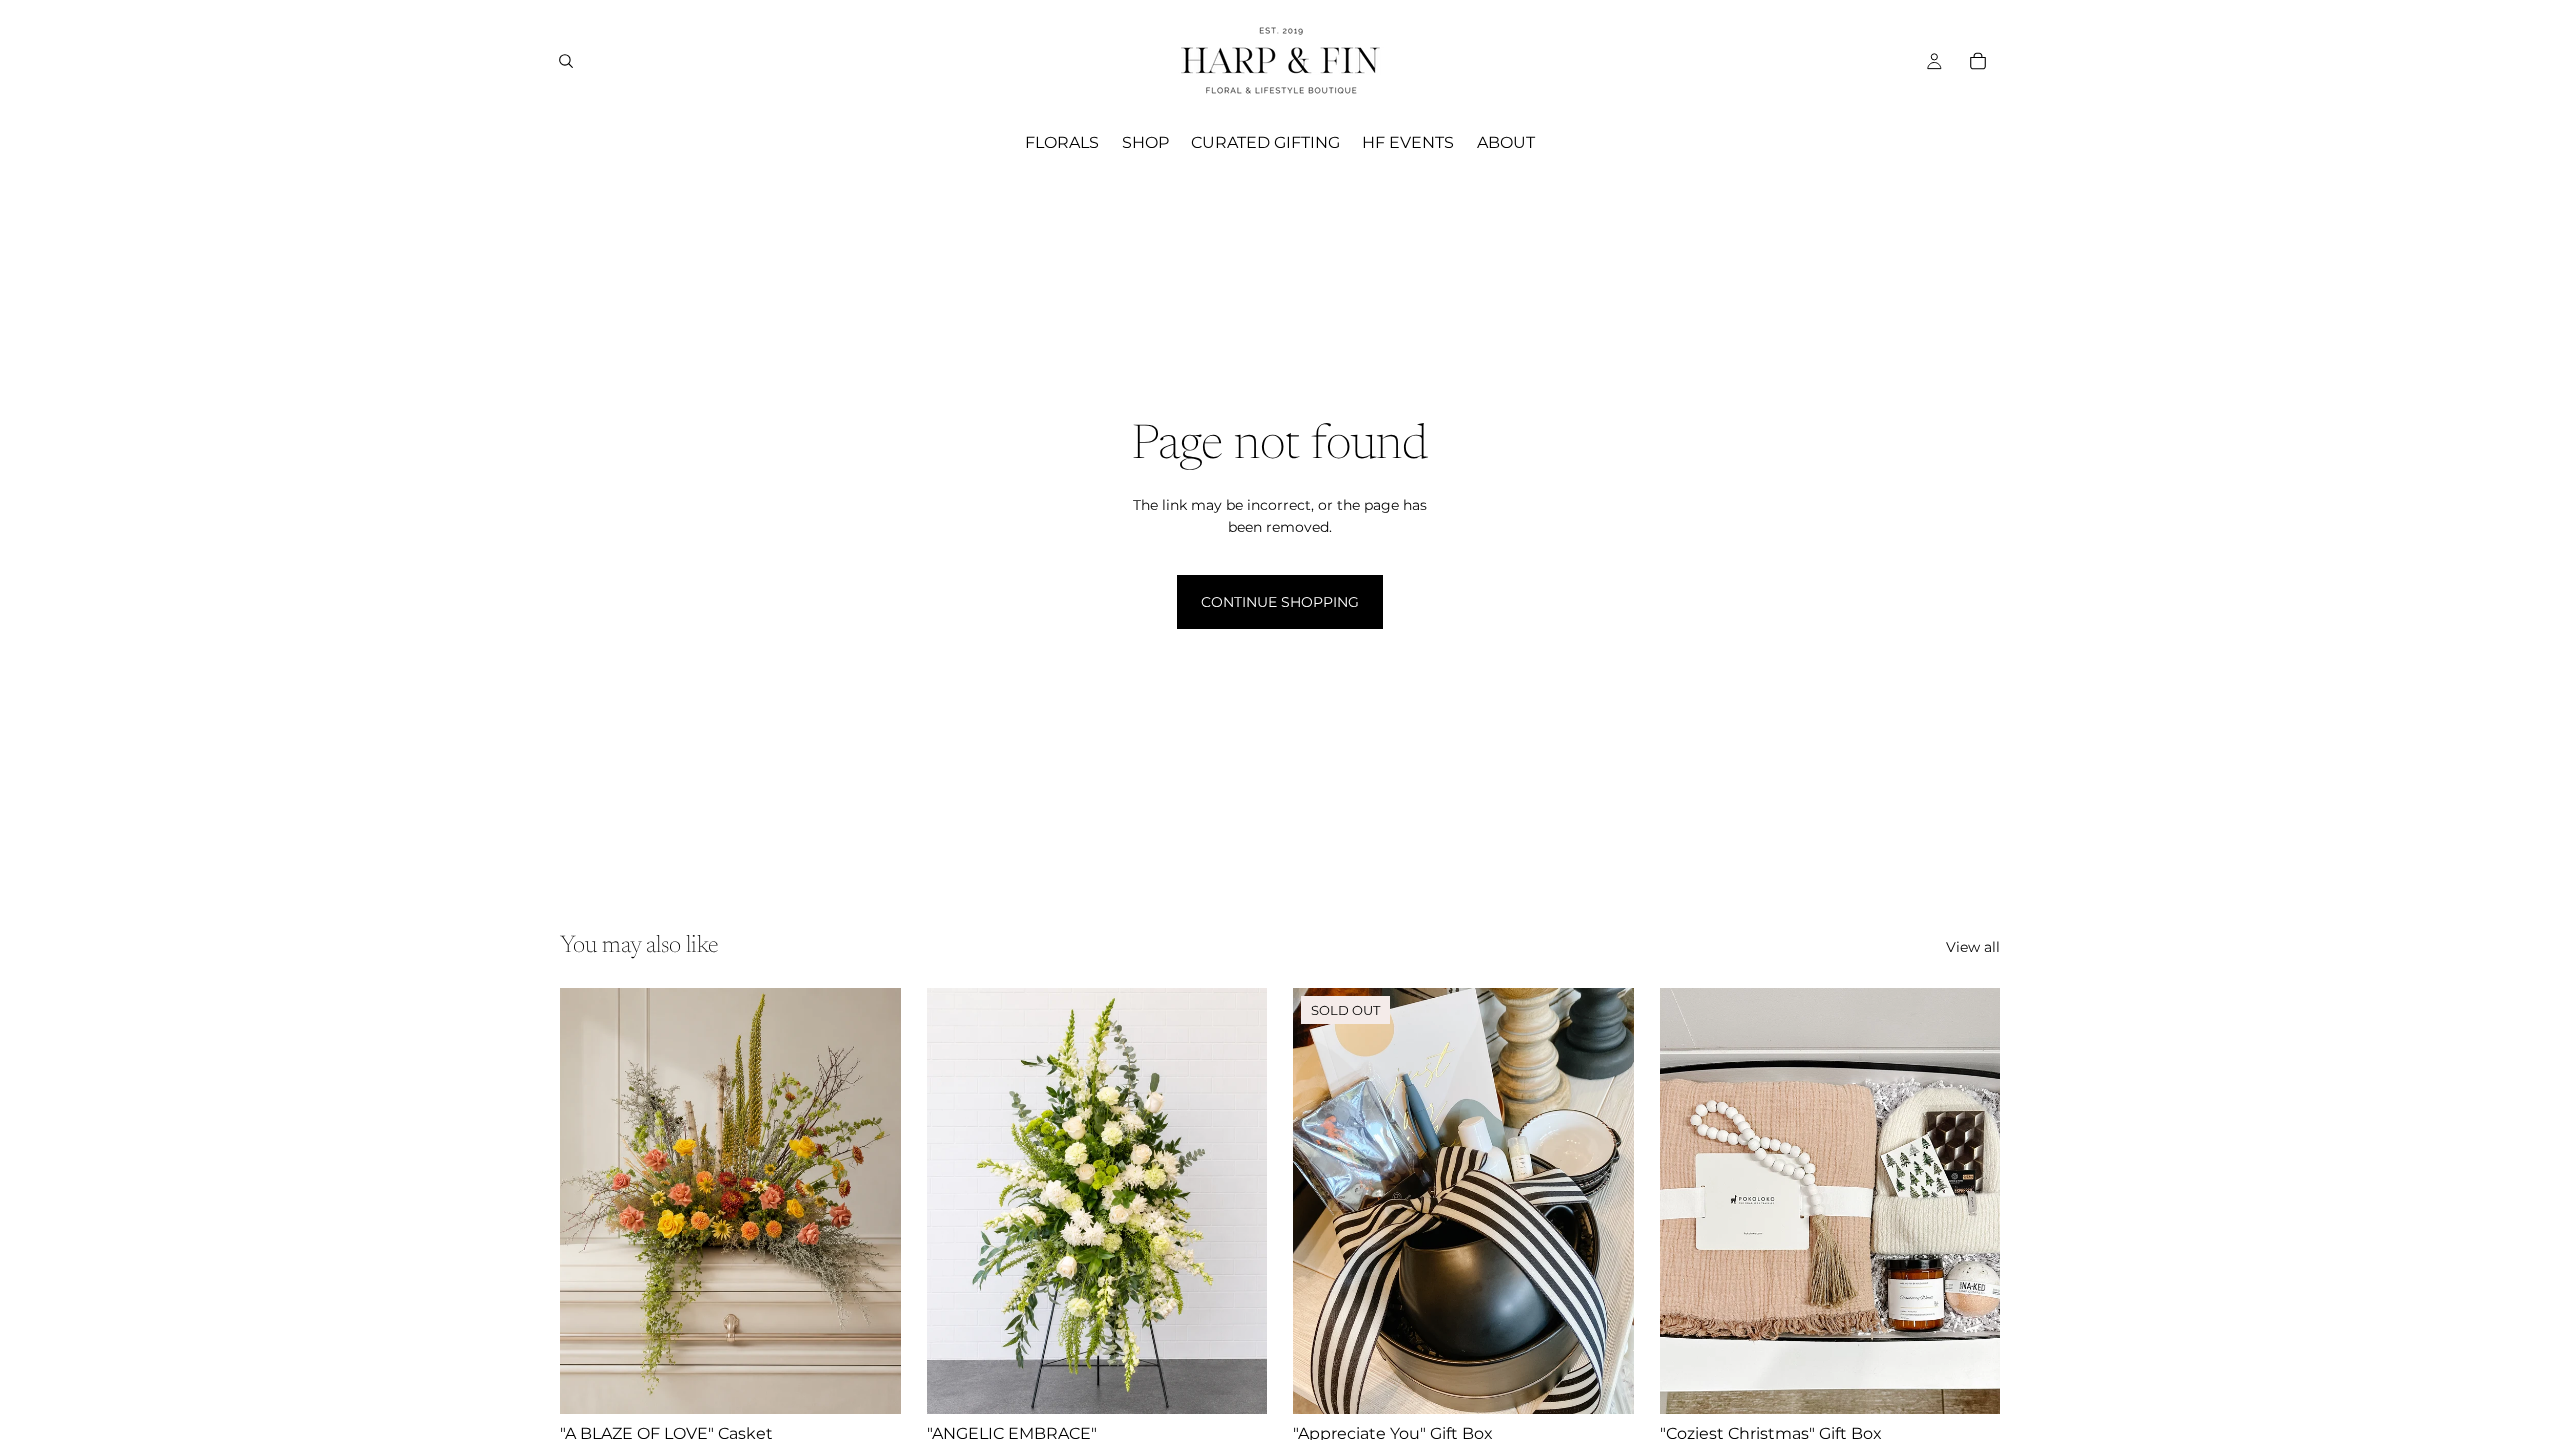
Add (887, 1383)
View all (1973, 947)
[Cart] (1978, 61)
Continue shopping (1280, 602)
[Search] (566, 61)
